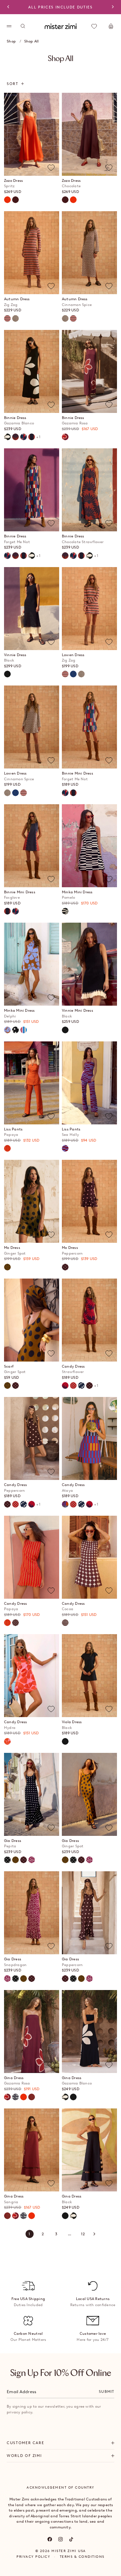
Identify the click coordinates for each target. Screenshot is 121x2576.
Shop (11, 41)
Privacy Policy (33, 2557)
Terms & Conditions (82, 2557)
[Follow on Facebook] (50, 2539)
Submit (107, 2391)
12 (83, 2234)
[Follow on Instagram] (61, 2539)
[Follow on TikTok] (71, 2539)
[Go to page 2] (94, 2234)
